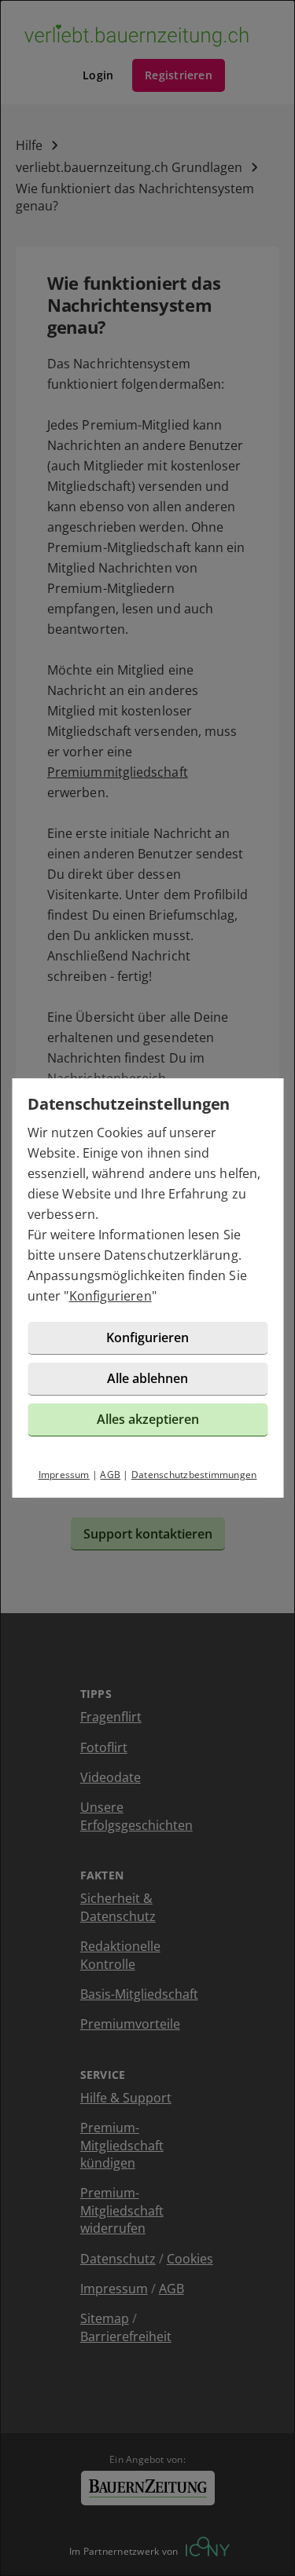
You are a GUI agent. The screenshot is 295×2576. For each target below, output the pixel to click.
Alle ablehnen (147, 1378)
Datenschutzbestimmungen (194, 1475)
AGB (110, 1475)
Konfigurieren (111, 1296)
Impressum (64, 1475)
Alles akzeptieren (148, 1419)
